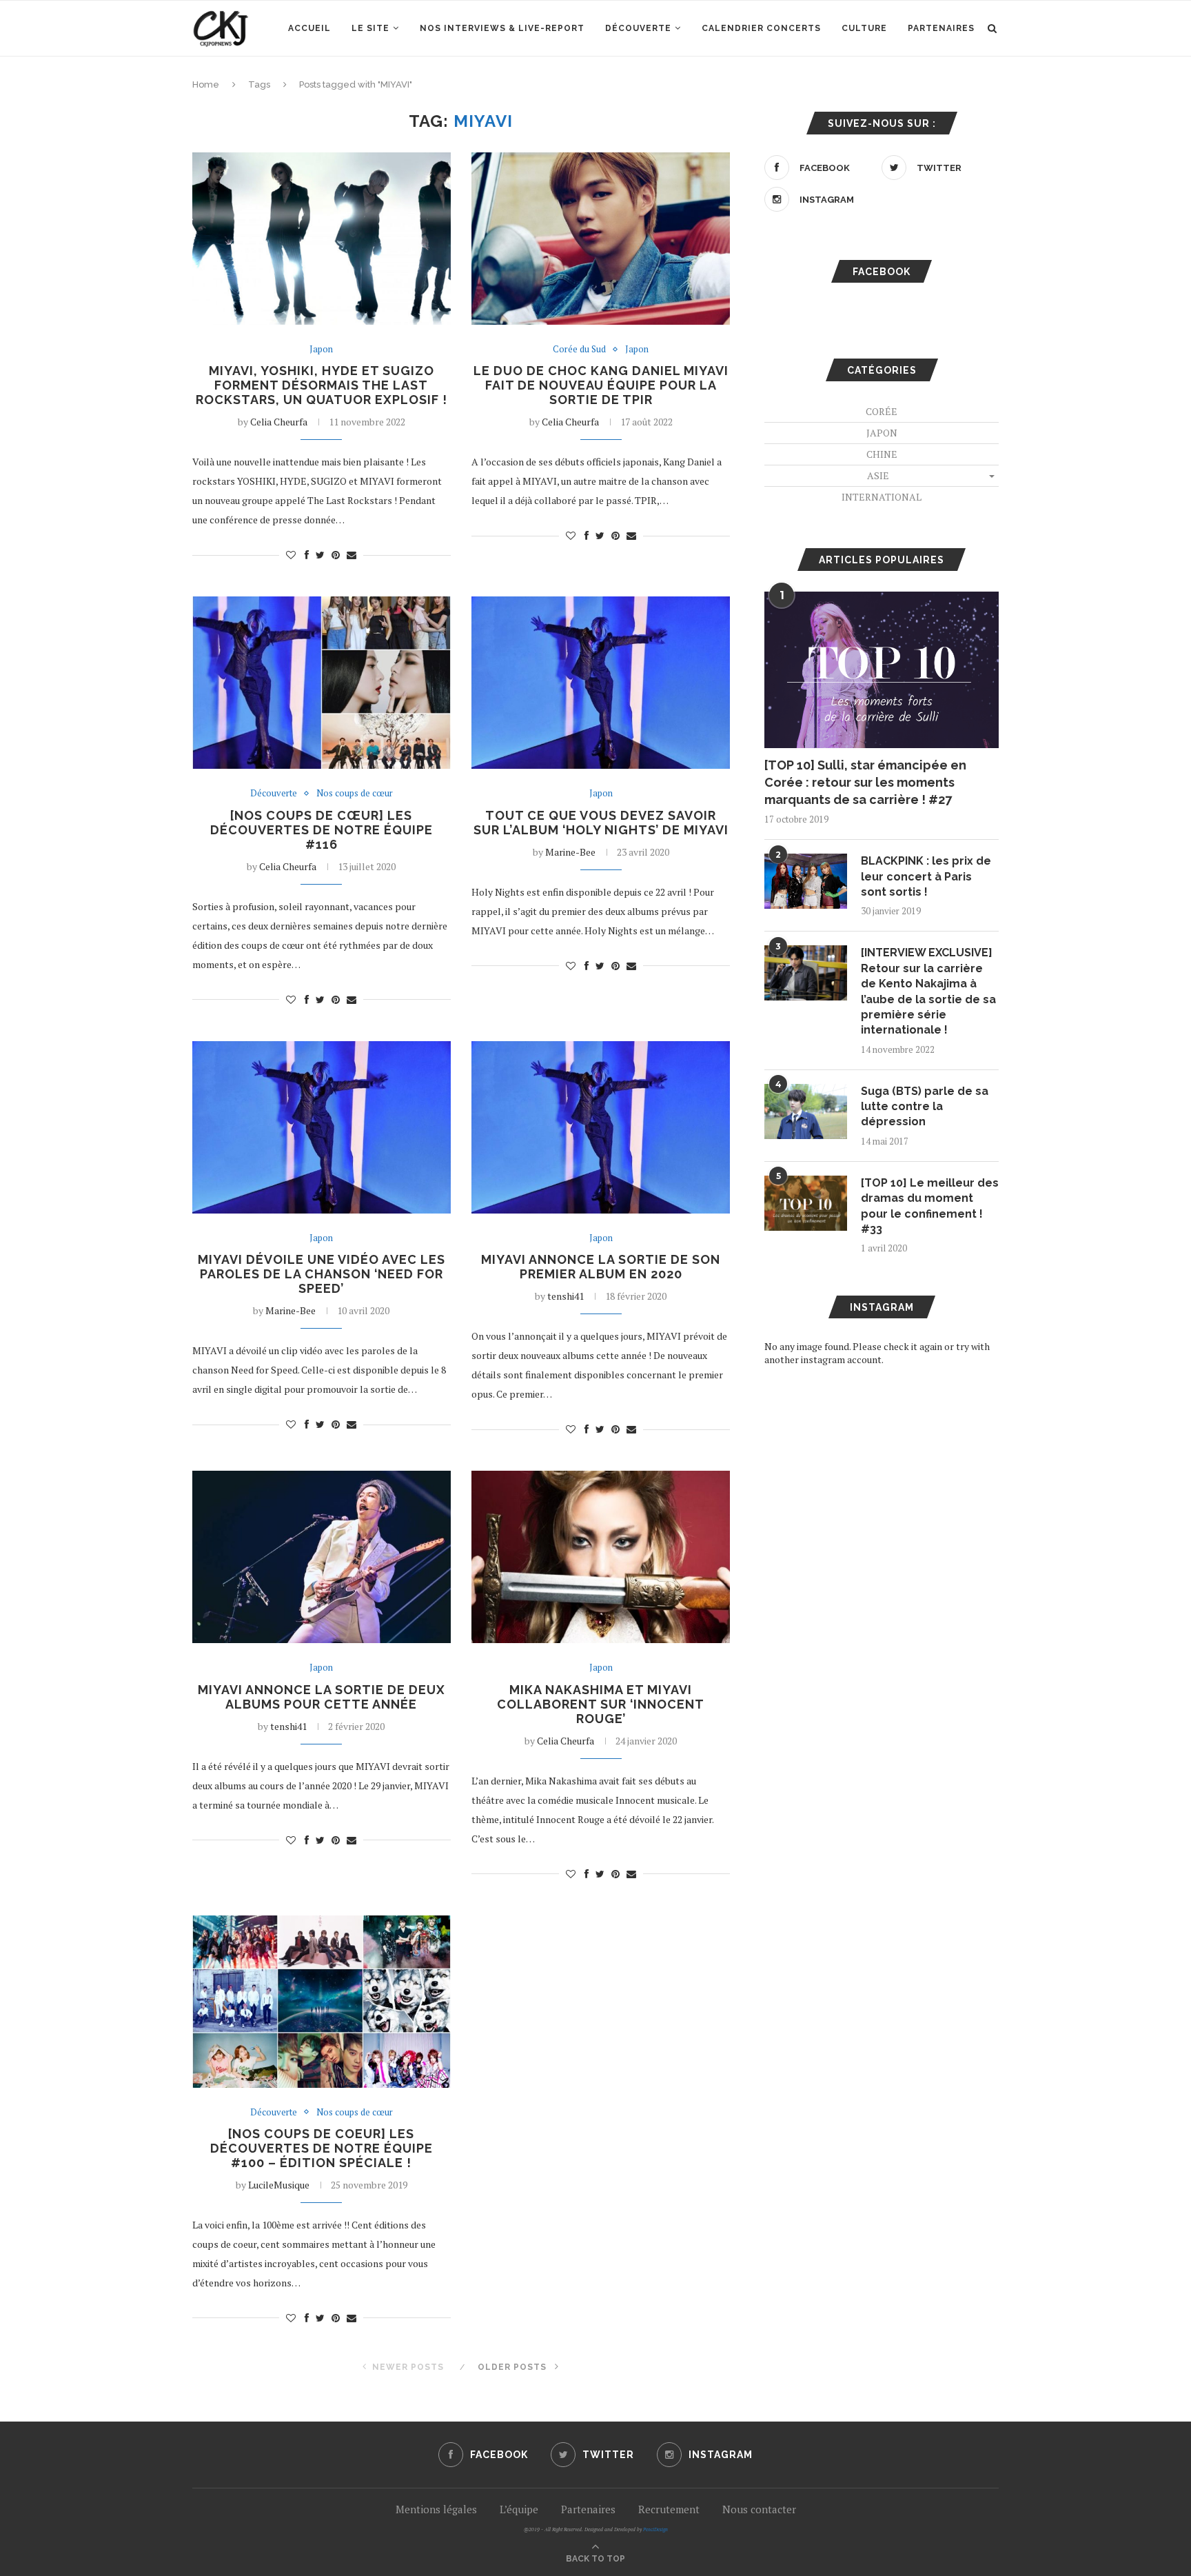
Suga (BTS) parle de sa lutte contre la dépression (925, 1107)
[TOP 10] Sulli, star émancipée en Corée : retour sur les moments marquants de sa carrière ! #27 (865, 782)
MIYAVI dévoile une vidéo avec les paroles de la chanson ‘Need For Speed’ (322, 1274)
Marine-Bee (570, 852)
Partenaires (941, 28)
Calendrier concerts (761, 28)
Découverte (638, 28)
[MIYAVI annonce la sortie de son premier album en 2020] (601, 1127)
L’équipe (519, 2509)
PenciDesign (655, 2529)
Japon (321, 350)
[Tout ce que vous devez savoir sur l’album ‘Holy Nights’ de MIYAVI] (601, 683)
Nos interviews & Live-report (502, 28)
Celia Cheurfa (279, 422)
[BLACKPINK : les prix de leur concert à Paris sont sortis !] (806, 881)
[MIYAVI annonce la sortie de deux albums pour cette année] (322, 1557)
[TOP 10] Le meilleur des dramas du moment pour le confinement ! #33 (930, 1206)
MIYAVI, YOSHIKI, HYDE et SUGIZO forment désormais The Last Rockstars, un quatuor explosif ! (322, 385)
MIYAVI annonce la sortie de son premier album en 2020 (601, 1267)
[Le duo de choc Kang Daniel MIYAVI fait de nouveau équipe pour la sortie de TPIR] (601, 239)
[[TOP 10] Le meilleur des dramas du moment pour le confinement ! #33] (806, 1203)
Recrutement (669, 2509)
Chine (882, 454)
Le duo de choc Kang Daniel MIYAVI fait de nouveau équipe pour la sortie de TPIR (601, 385)
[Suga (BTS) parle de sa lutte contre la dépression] (806, 1111)
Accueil (309, 28)
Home (206, 84)
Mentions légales (436, 2509)
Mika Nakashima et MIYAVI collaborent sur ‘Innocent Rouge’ (601, 1704)
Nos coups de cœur (355, 794)
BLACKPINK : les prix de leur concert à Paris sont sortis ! (926, 876)
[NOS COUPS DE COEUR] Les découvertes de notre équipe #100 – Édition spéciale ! (322, 2148)
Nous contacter (759, 2509)
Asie (878, 475)
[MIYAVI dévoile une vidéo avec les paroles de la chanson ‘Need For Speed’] (322, 1127)
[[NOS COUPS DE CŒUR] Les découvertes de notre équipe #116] (322, 683)
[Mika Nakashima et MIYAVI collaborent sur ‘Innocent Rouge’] (601, 1557)
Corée (882, 411)
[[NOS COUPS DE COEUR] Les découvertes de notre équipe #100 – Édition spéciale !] (322, 2002)
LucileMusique (279, 2185)
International (882, 497)
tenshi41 (566, 1296)
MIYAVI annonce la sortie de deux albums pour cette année (322, 1697)
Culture (864, 28)
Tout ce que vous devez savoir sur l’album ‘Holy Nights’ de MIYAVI (601, 823)
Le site (370, 28)
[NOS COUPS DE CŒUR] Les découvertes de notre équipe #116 (322, 830)
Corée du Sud (579, 350)
